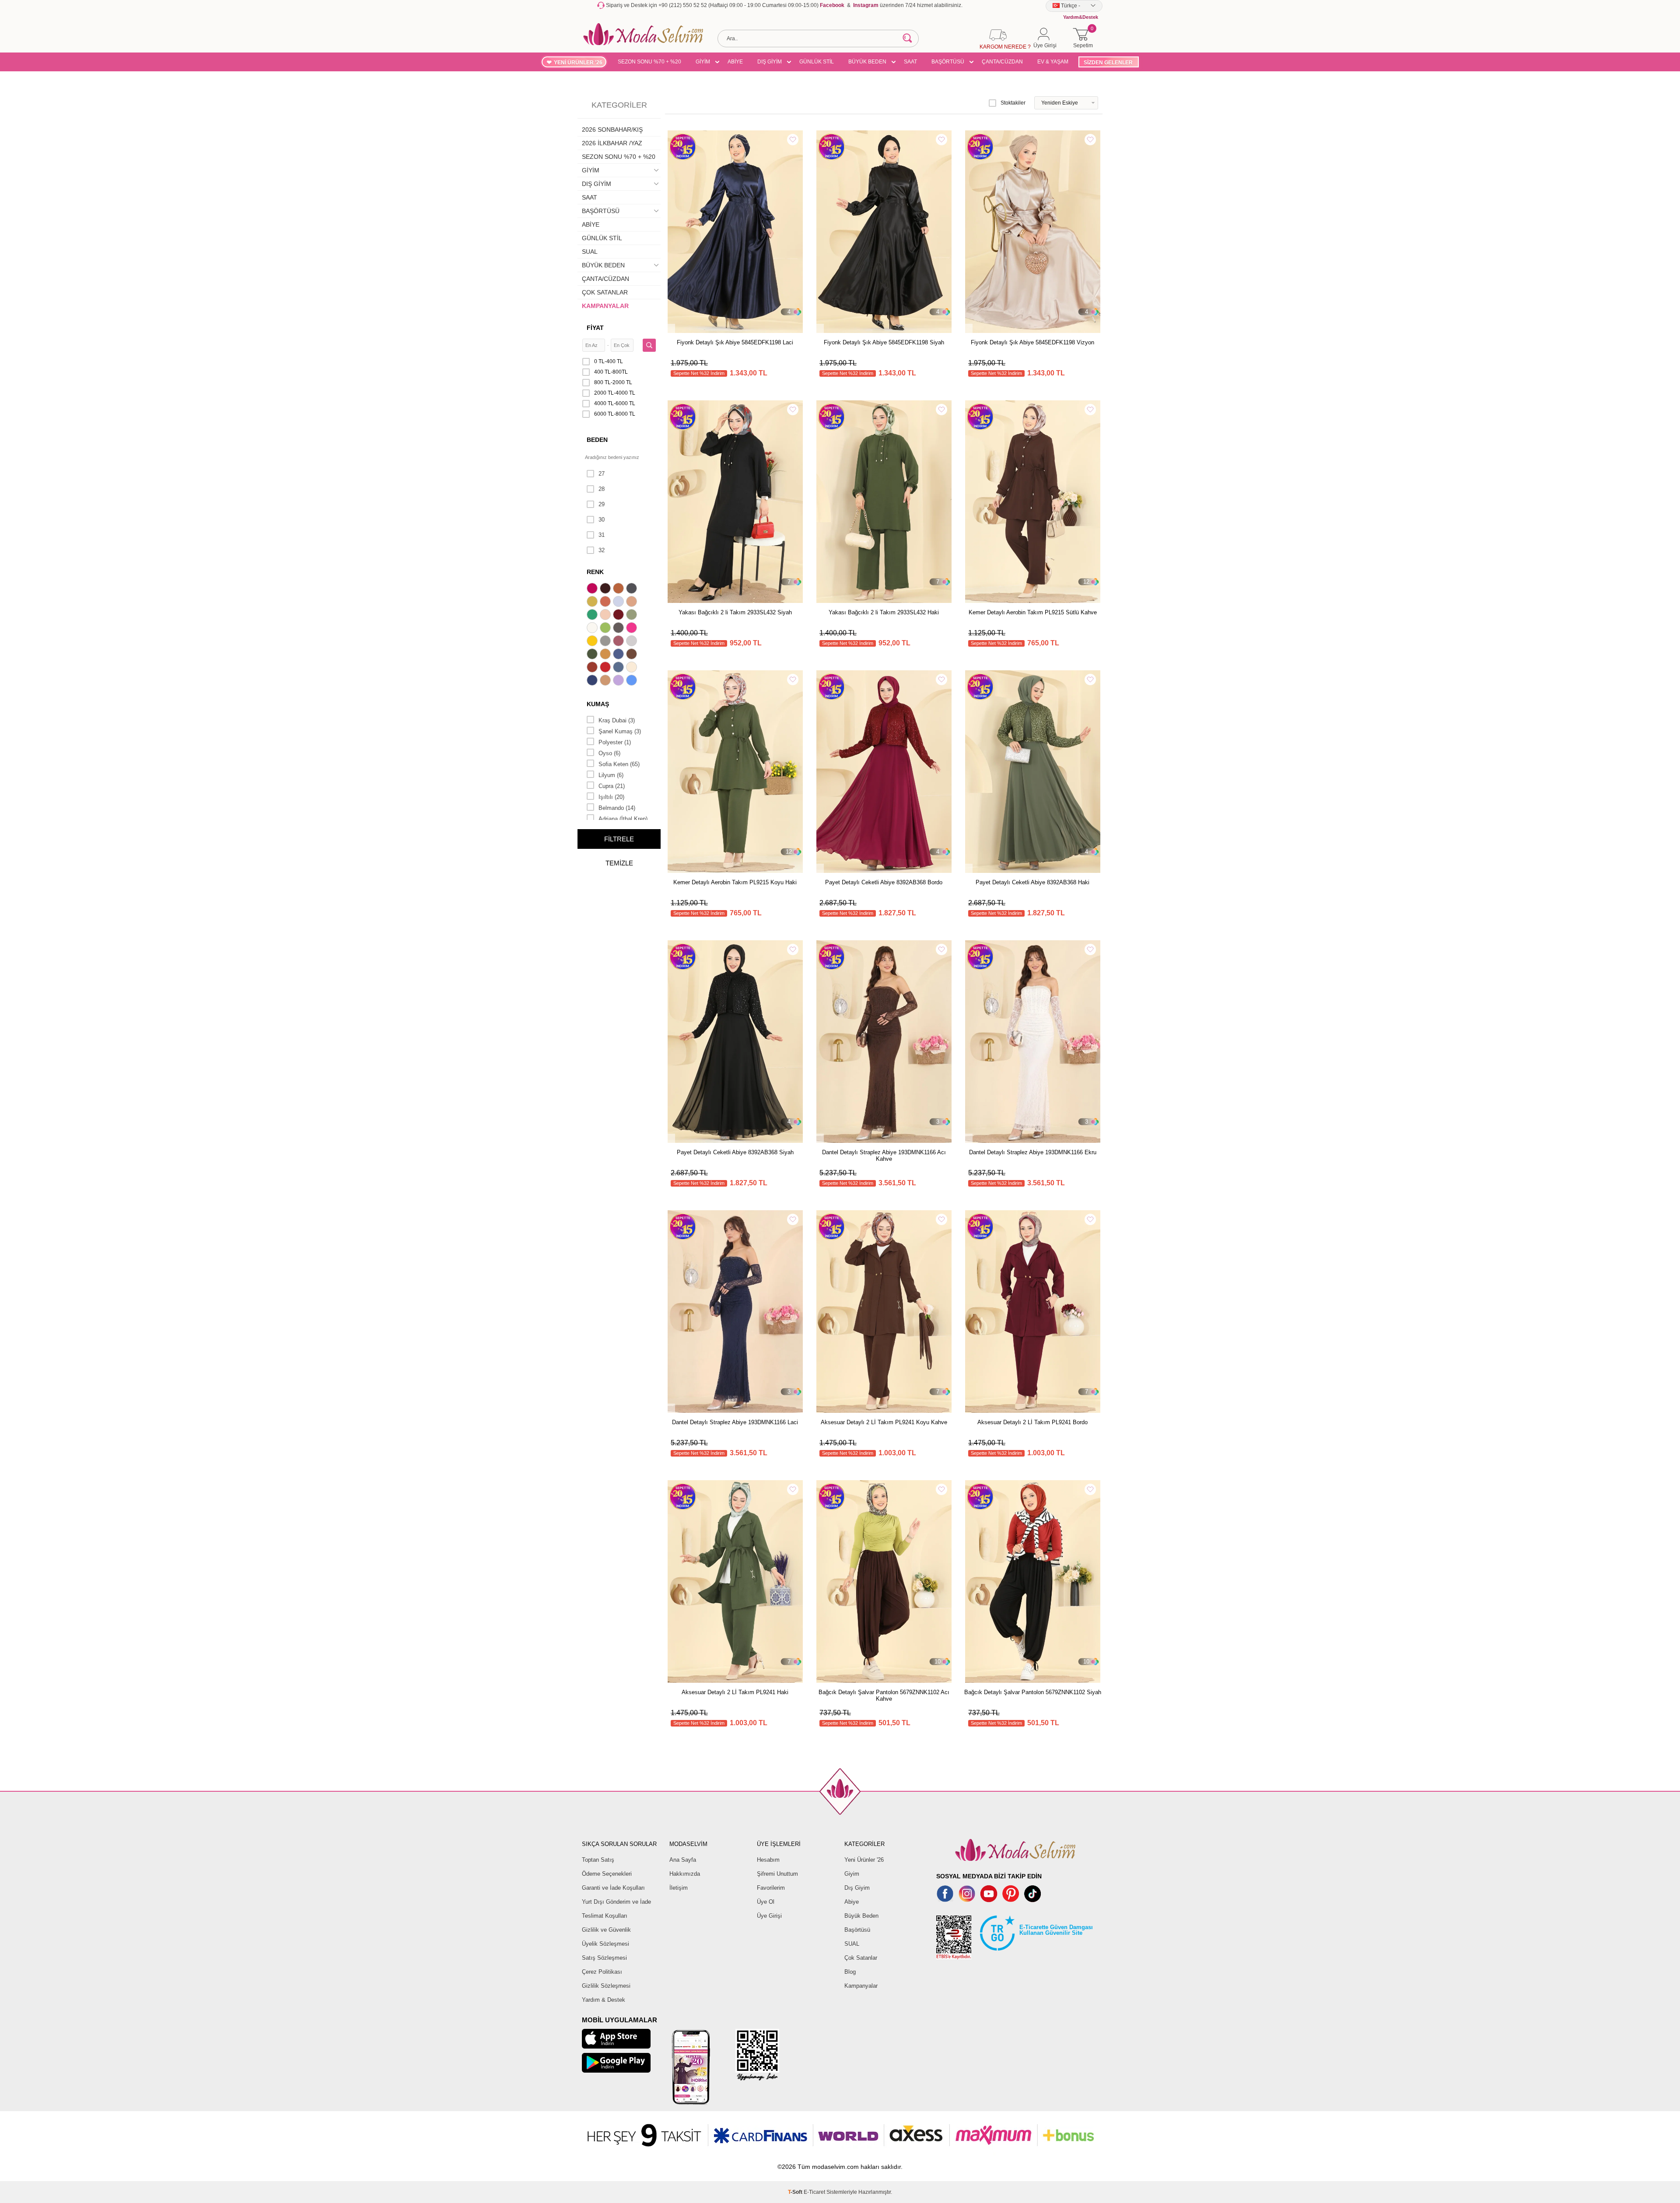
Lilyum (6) (611, 775)
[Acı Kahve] (606, 589)
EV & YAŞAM (1053, 62)
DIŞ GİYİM (770, 62)
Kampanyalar (861, 1986)
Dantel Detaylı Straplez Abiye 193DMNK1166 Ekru (1033, 1152)
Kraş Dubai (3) (617, 720)
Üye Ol (766, 1902)
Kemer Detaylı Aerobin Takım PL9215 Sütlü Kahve (1033, 612)
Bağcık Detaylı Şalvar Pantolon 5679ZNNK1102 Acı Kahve (884, 1695)
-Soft (796, 2192)
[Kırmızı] (606, 668)
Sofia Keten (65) (619, 764)
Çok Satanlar (861, 1958)
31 (602, 535)
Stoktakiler (1013, 103)
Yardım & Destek (604, 2000)
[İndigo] (619, 655)
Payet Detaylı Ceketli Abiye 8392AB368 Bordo (884, 882)
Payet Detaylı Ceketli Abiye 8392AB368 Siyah (735, 1152)
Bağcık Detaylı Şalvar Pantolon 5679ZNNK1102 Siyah (1033, 1692)
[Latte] (606, 681)
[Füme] (619, 629)
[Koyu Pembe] (593, 589)
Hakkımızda (685, 1874)
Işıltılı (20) (611, 797)
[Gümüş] (633, 642)
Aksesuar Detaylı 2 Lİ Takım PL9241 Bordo (1032, 1422)
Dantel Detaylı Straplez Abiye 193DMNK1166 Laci (735, 1422)
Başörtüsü (857, 1930)
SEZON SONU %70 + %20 (649, 62)
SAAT (910, 62)
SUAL (590, 252)
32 (602, 550)
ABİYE (735, 62)
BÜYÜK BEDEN (867, 62)
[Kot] (619, 668)
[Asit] (593, 602)
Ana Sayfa (683, 1860)
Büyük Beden (861, 1916)
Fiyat (595, 328)
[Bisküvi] (606, 616)
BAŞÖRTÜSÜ (948, 62)
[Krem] (633, 668)
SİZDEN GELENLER (1108, 63)
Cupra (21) (612, 786)
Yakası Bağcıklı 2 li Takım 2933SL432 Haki (884, 612)
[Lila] (619, 681)
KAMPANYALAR (605, 306)
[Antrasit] (633, 589)
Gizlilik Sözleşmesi (606, 1986)
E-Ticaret (814, 2192)
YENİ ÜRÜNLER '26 (578, 63)
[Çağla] (633, 616)
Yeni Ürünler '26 (864, 1860)
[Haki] (593, 655)
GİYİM (703, 62)
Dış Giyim (857, 1888)
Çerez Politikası (602, 1972)
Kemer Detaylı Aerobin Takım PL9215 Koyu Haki (735, 882)
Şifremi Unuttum (777, 1874)
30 (602, 520)
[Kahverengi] (633, 655)
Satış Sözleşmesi (604, 1958)
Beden (597, 440)
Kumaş (598, 704)
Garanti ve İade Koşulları (613, 1888)
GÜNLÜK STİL (817, 62)
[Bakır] (606, 602)
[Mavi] (633, 681)
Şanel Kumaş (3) (620, 731)
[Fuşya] (633, 629)
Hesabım (768, 1860)
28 (602, 489)
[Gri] (606, 642)
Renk (595, 572)
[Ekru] (593, 629)
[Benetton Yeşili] (593, 616)
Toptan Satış (598, 1860)
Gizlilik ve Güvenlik (606, 1930)
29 (602, 504)
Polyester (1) (615, 742)
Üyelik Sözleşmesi (605, 1944)
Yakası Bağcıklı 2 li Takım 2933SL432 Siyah (735, 612)
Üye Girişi (769, 1916)
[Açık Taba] (619, 589)
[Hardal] (606, 655)
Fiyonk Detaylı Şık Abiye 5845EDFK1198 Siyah (884, 342)
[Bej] (633, 602)
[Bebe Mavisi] (619, 602)
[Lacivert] (593, 681)
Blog (850, 1972)
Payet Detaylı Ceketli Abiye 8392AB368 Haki (1032, 882)
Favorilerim (771, 1888)
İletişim (679, 1888)
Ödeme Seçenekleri (607, 1874)
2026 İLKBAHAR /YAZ (612, 143)
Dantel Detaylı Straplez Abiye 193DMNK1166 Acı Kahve (884, 1156)
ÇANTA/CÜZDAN (1002, 62)
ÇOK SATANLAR (605, 292)
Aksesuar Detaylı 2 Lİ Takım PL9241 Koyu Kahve (884, 1422)
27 (602, 474)
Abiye (852, 1902)
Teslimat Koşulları (605, 1916)
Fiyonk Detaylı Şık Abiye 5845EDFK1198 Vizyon (1032, 342)
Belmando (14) (617, 808)
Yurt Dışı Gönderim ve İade (616, 1902)
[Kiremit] (593, 668)
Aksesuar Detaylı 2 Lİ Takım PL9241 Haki (735, 1692)
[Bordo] (619, 616)
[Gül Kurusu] (619, 642)
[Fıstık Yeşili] (606, 629)
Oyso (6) (609, 753)
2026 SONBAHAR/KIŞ (612, 130)
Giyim (852, 1874)
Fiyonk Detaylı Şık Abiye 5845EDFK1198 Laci (735, 342)
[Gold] (593, 642)
